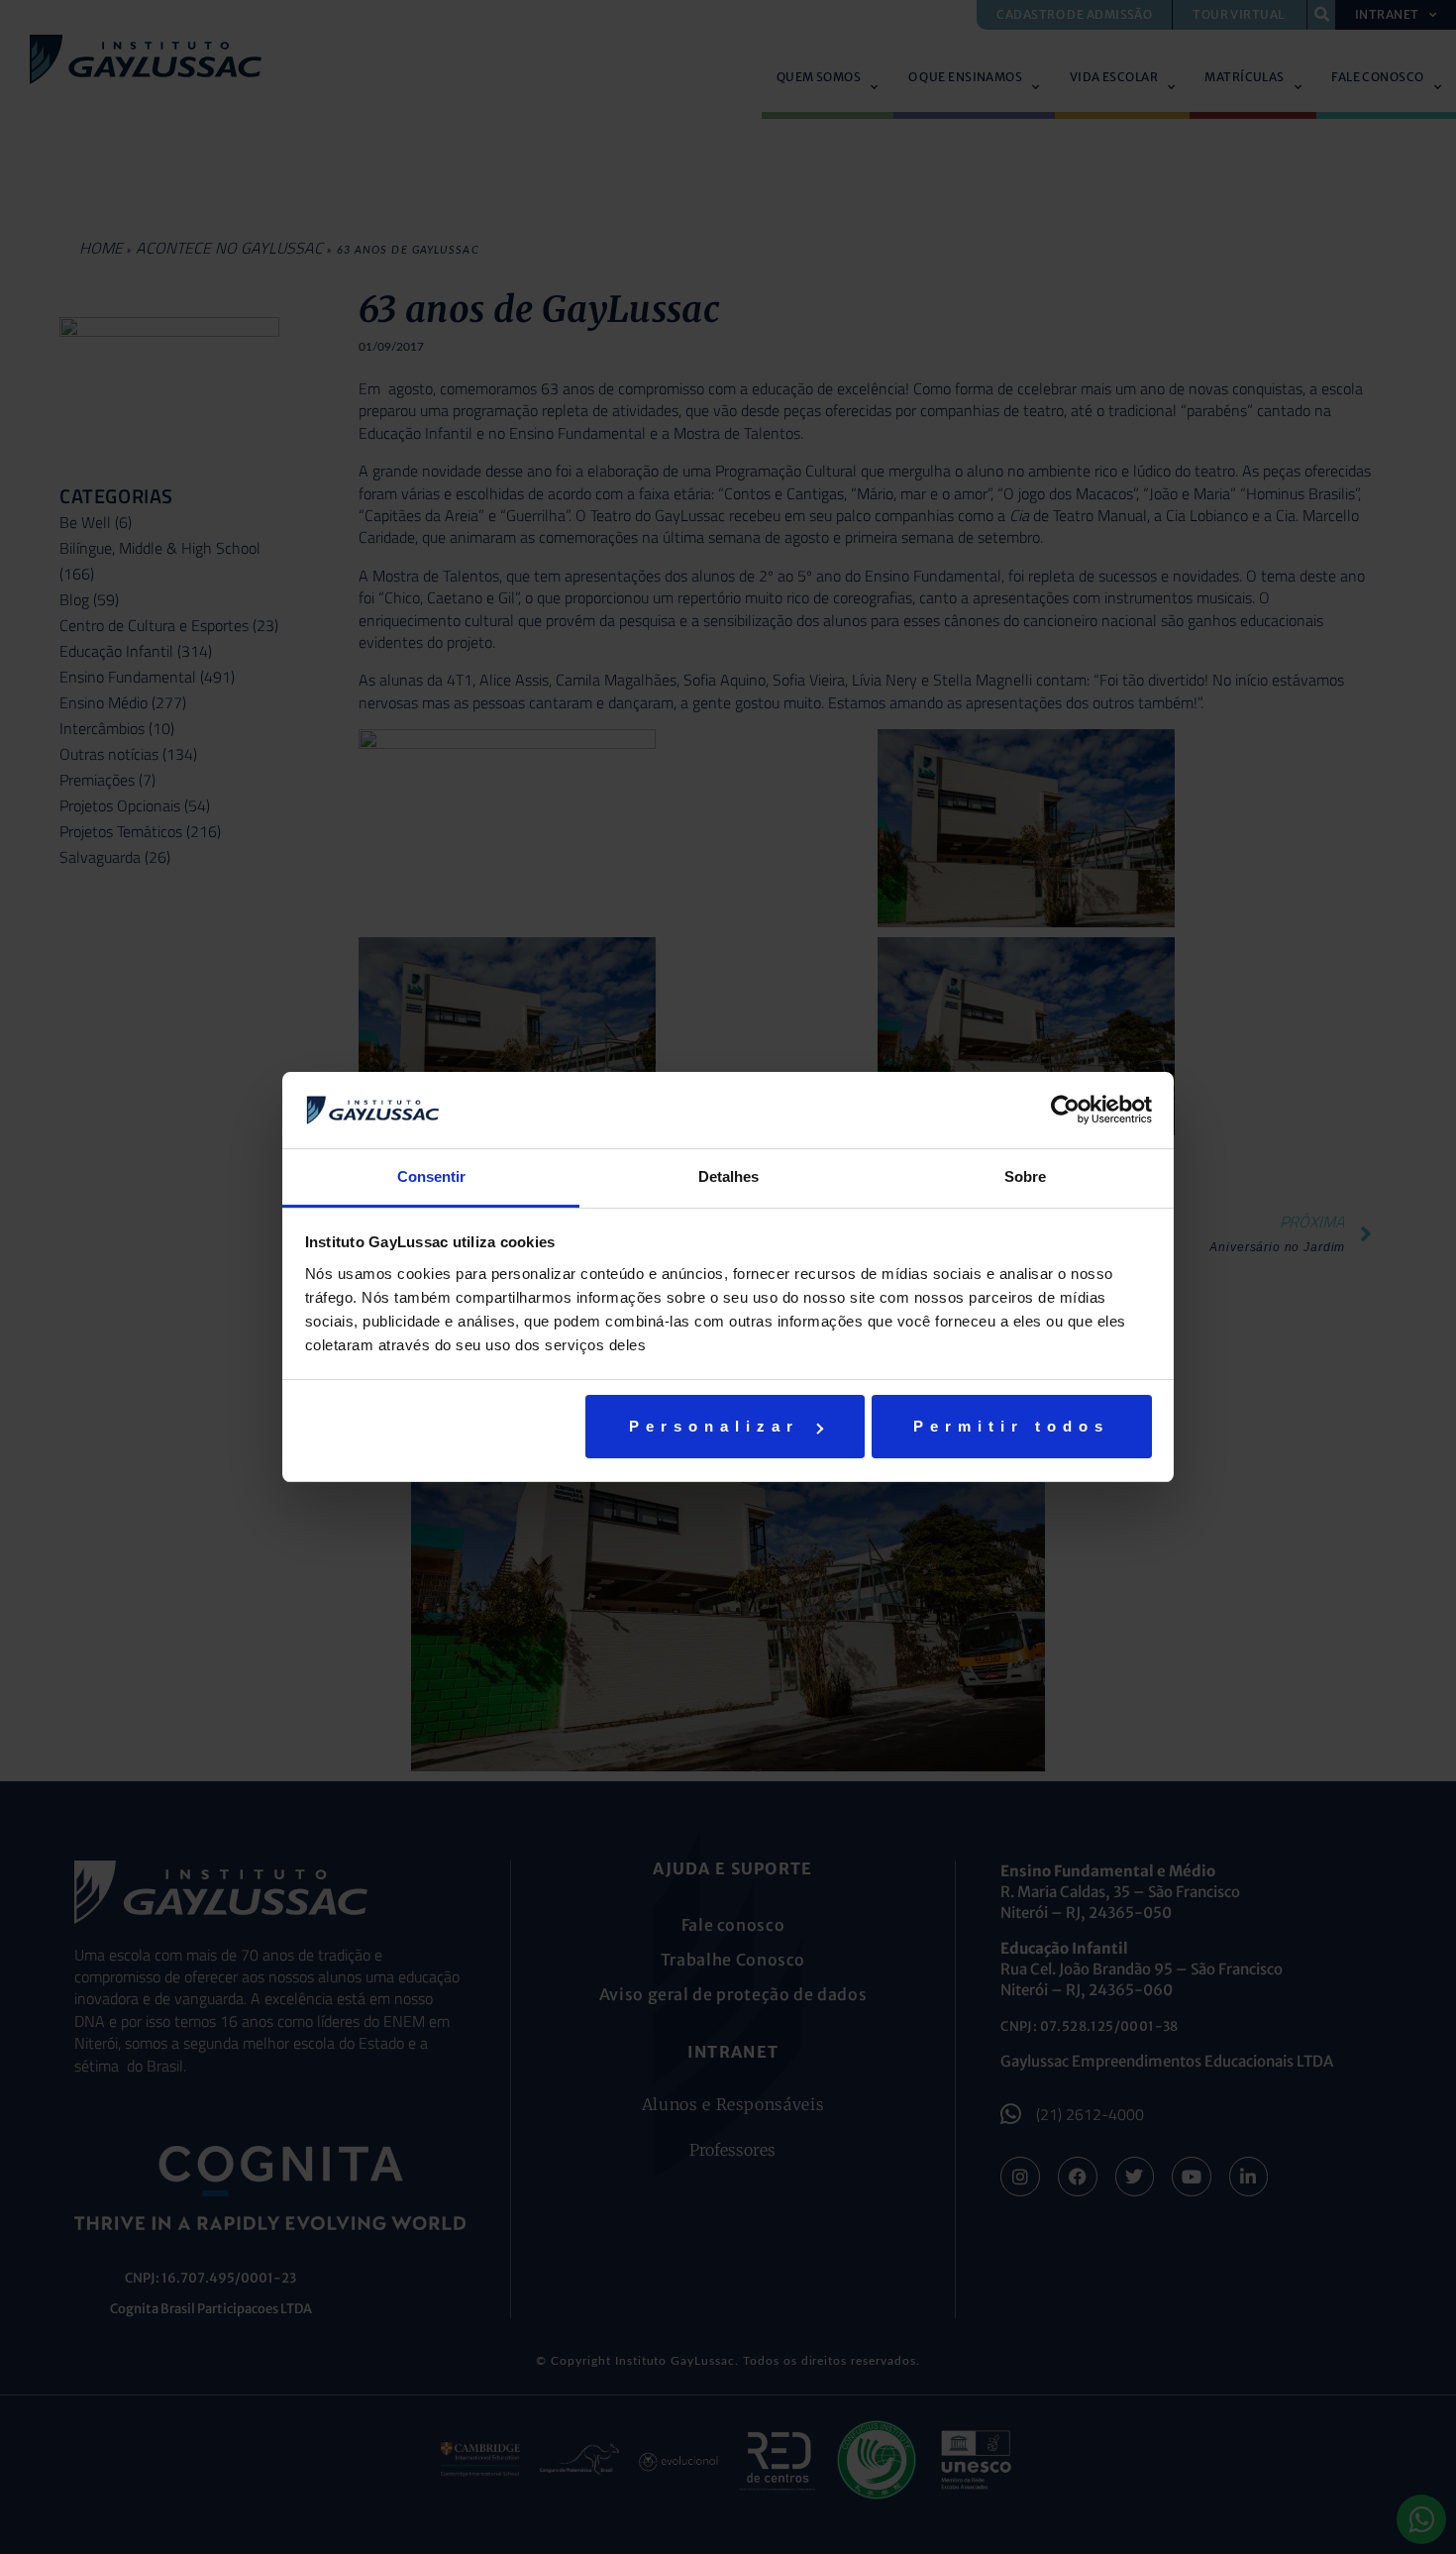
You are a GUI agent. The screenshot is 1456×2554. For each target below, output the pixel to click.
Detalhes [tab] (728, 1176)
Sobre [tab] (1025, 1176)
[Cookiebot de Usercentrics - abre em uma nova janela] (1065, 1110)
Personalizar (714, 1426)
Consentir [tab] (431, 1176)
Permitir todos (1011, 1426)
